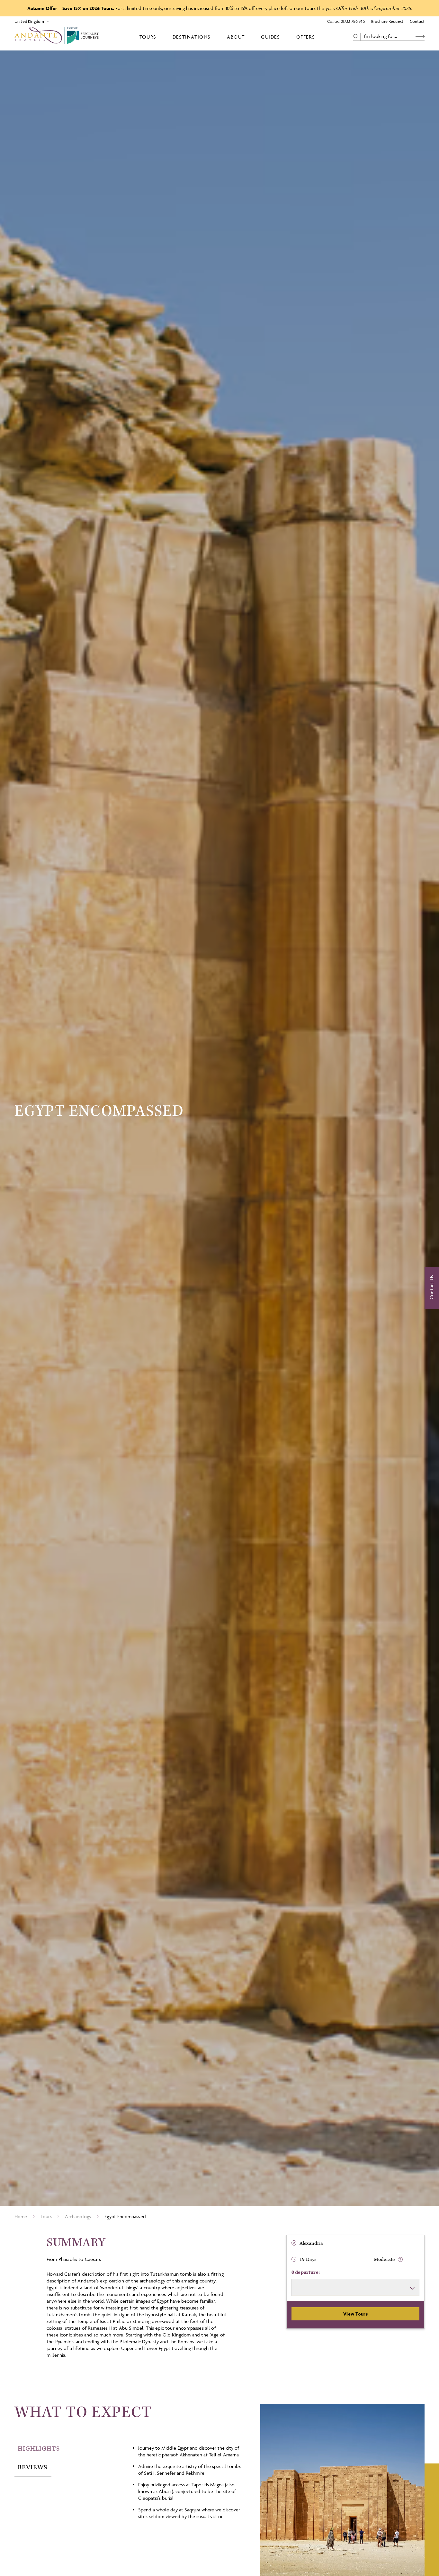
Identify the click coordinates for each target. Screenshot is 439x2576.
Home (21, 2216)
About (236, 37)
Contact (417, 21)
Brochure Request (387, 21)
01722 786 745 (353, 21)
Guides (271, 37)
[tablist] (70, 2458)
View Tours (355, 2314)
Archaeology (78, 2216)
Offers (306, 37)
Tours (148, 37)
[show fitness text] (400, 2259)
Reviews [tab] (32, 2467)
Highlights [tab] (39, 2449)
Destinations (192, 37)
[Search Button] (420, 36)
